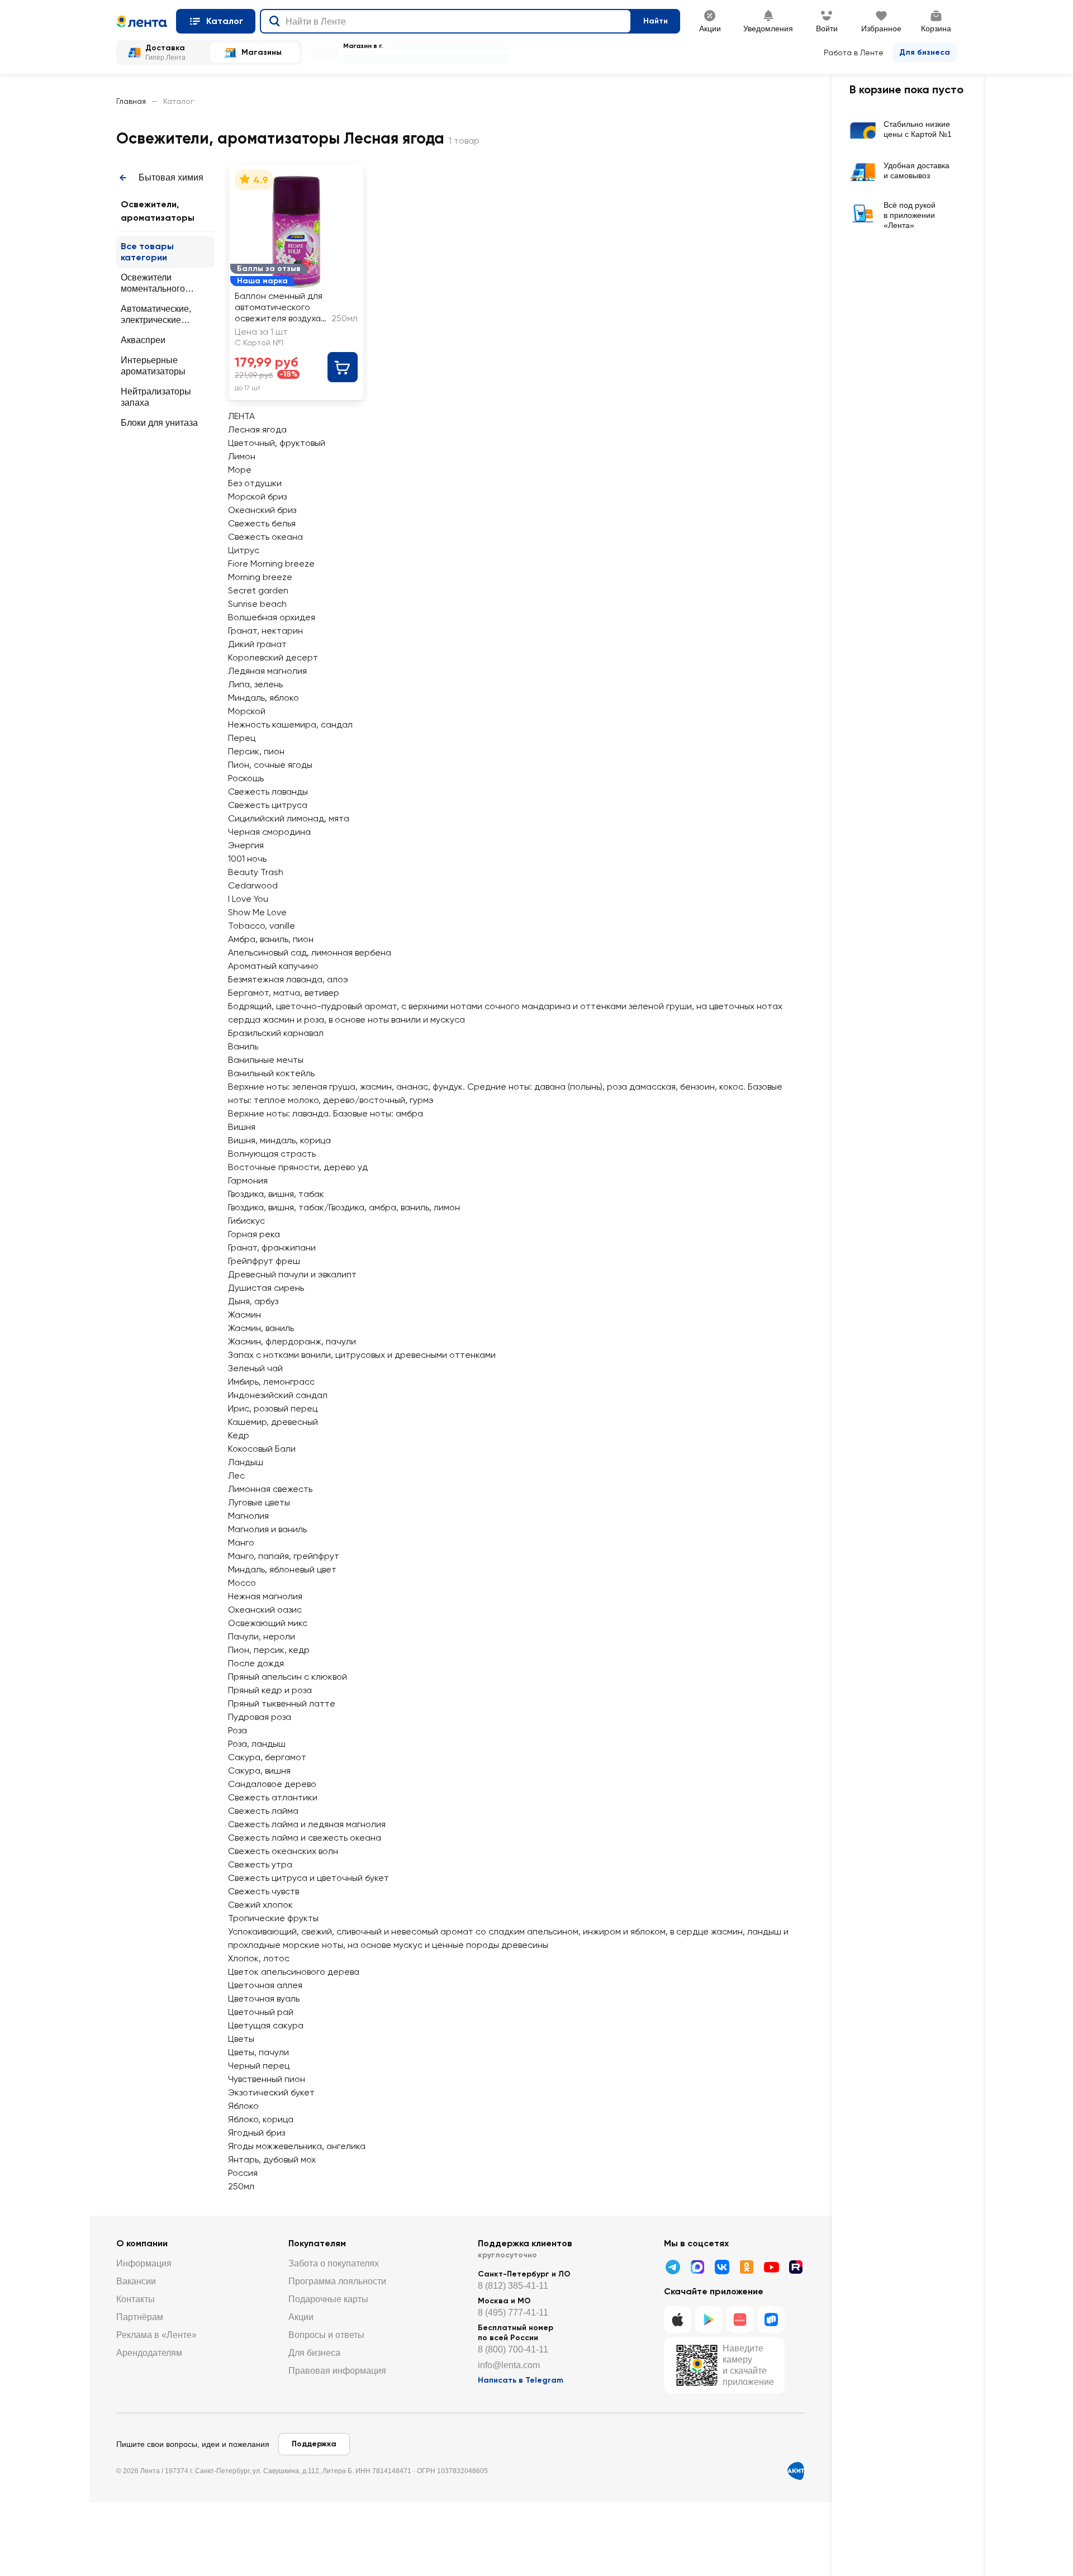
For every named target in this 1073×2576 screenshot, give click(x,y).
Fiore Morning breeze (271, 564)
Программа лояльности (337, 2281)
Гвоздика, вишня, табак (276, 1194)
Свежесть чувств (263, 1891)
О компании (142, 2243)
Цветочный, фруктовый (277, 443)
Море (240, 470)
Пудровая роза (260, 1717)
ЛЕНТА (241, 416)
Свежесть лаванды (268, 792)
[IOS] (677, 2320)
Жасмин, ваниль (261, 1328)
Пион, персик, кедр (269, 1650)
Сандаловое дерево (272, 1784)
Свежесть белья (262, 523)
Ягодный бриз (257, 2133)
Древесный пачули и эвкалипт (292, 1274)
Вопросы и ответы (326, 2335)
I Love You (248, 899)
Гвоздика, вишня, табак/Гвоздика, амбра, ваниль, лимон (344, 1207)
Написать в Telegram (521, 2380)
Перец (242, 738)
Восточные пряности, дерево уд (298, 1167)
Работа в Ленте (854, 53)
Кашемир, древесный (273, 1422)
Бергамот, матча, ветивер (284, 993)
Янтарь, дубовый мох (272, 2159)
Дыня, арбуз (253, 1301)
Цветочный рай (261, 2012)
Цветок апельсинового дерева (294, 1972)
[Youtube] (771, 2267)
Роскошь (246, 778)
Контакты (136, 2299)
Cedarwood (253, 885)
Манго (241, 1543)
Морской (247, 711)
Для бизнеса (925, 52)
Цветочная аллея (265, 1985)
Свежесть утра (260, 1864)
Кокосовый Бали (262, 1449)
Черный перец (259, 2066)
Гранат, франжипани (272, 1247)
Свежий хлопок (260, 1905)
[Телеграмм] (673, 2267)
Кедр (239, 1435)
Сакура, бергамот (267, 1757)
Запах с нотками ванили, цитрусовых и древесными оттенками (362, 1355)
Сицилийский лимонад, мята (289, 818)
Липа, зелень (255, 684)
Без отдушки (255, 483)
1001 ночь (247, 859)
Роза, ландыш (257, 1744)
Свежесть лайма (263, 1811)
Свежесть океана (265, 537)
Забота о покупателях (334, 2263)
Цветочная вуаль (264, 1998)
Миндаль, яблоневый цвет (282, 1569)
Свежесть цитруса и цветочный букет (308, 1878)
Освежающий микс (268, 1623)
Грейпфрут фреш (264, 1261)
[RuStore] (771, 2320)
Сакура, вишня (259, 1771)
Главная (131, 101)
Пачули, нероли (262, 1636)
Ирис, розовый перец (273, 1408)
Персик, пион (256, 751)
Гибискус (246, 1221)
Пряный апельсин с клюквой (288, 1677)
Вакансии (136, 2281)
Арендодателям (149, 2353)
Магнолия (248, 1516)
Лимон (242, 456)
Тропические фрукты (273, 1918)
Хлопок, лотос (259, 1958)
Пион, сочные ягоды (270, 765)
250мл (241, 2186)
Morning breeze (260, 577)
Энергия (246, 845)
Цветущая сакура (266, 2025)
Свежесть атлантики (273, 1797)
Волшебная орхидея (272, 617)
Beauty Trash (256, 872)
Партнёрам (140, 2317)
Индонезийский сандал (278, 1395)
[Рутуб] (796, 2267)
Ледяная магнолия (267, 671)
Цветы (241, 2039)
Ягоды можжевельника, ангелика (297, 2146)
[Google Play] (709, 2320)
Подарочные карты (328, 2299)
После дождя (256, 1663)
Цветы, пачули (258, 2052)
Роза (238, 1730)
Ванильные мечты (266, 1060)
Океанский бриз (262, 510)
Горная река (254, 1234)
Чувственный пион (267, 2079)
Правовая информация (337, 2371)
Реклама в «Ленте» (156, 2335)
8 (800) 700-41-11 (513, 2349)
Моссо (242, 1583)
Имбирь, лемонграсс (271, 1382)
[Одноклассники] (747, 2267)
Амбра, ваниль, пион (271, 939)
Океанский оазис (265, 1610)
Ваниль (243, 1046)
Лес (236, 1475)
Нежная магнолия (265, 1596)
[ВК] (722, 2267)
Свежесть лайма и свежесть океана (305, 1838)
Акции (301, 2317)
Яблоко (243, 2106)
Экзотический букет (271, 2092)
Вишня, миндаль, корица (279, 1140)
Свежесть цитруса (268, 805)
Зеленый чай (255, 1368)
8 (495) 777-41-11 (513, 2313)
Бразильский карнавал (276, 1033)
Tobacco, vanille (262, 926)
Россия (243, 2173)
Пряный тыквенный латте (282, 1703)
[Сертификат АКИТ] (796, 2471)
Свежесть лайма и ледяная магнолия (307, 1824)
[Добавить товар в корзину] (343, 367)
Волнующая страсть (272, 1154)
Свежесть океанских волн (283, 1851)
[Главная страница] (142, 21)
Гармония (248, 1180)
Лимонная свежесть (270, 1489)
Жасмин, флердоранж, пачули (292, 1341)
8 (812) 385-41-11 (513, 2286)
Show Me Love (257, 912)
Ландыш (246, 1462)
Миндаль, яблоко (263, 698)
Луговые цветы (259, 1502)
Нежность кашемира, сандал (290, 724)
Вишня (242, 1127)
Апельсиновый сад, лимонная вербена (310, 952)
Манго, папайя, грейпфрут (284, 1556)
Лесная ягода (257, 429)
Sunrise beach (257, 604)
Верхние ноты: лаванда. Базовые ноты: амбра (326, 1113)
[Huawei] (740, 2320)
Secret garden (258, 590)
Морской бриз (257, 496)
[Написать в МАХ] (697, 2267)
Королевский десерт (273, 657)
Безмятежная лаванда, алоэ (288, 979)
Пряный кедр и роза (270, 1690)
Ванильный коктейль (271, 1073)
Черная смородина (269, 832)
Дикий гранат (257, 644)
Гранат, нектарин (265, 631)
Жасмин (244, 1315)
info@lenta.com (509, 2365)
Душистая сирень (266, 1288)
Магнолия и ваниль (267, 1529)
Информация (144, 2263)
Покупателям (317, 2243)
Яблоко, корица (261, 2119)
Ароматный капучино (273, 966)
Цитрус (244, 550)
